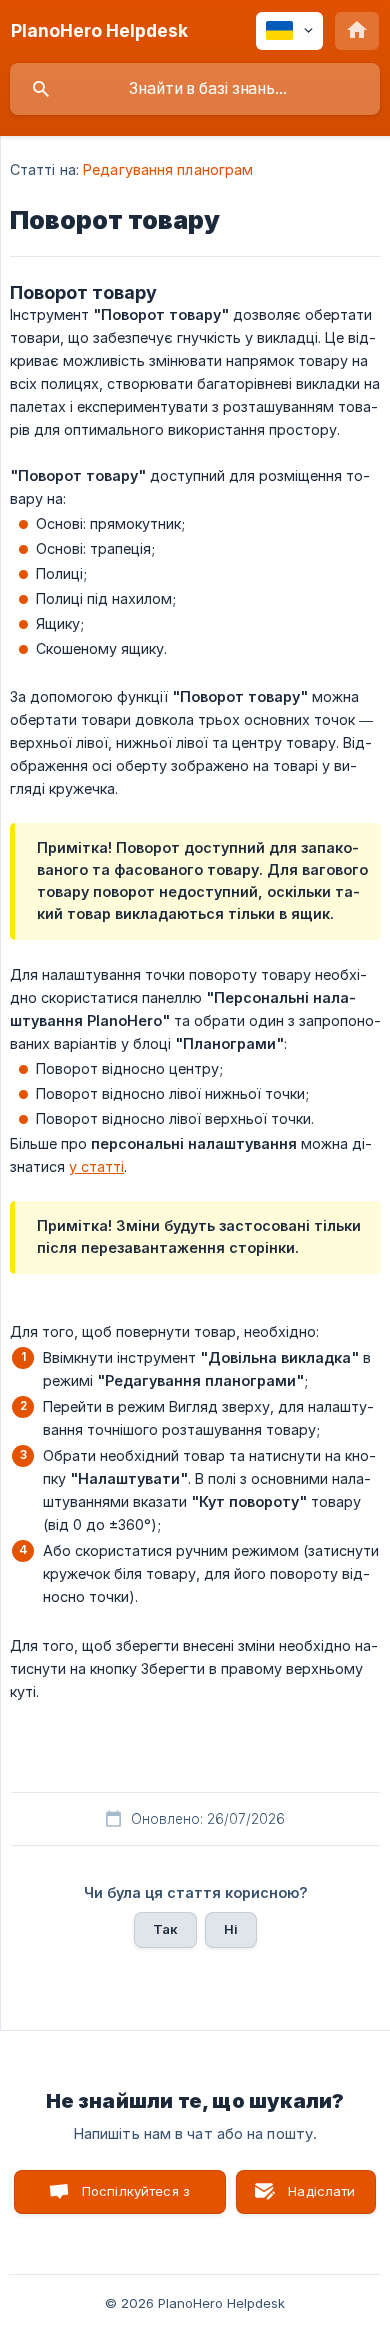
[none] (99, 31)
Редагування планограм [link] (168, 169)
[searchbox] (195, 89)
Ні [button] (231, 1929)
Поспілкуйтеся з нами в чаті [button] (136, 2198)
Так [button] (165, 1929)
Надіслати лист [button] (321, 2198)
